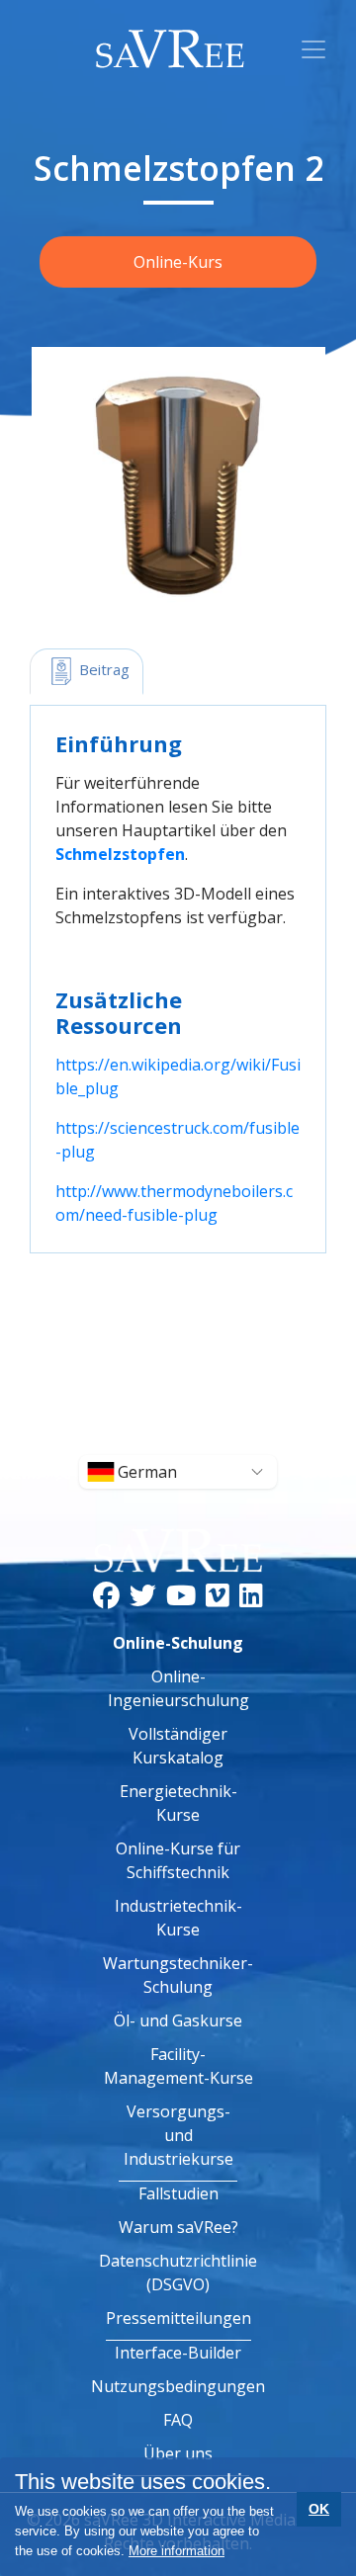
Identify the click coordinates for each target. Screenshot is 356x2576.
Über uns (178, 2453)
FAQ (178, 2420)
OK (319, 2509)
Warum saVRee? (178, 2227)
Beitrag (102, 669)
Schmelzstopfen (120, 854)
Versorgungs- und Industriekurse (178, 2135)
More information (177, 2551)
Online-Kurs (178, 262)
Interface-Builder (178, 2353)
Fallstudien (178, 2193)
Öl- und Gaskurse (178, 2020)
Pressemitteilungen (178, 2318)
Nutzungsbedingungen (178, 2386)
